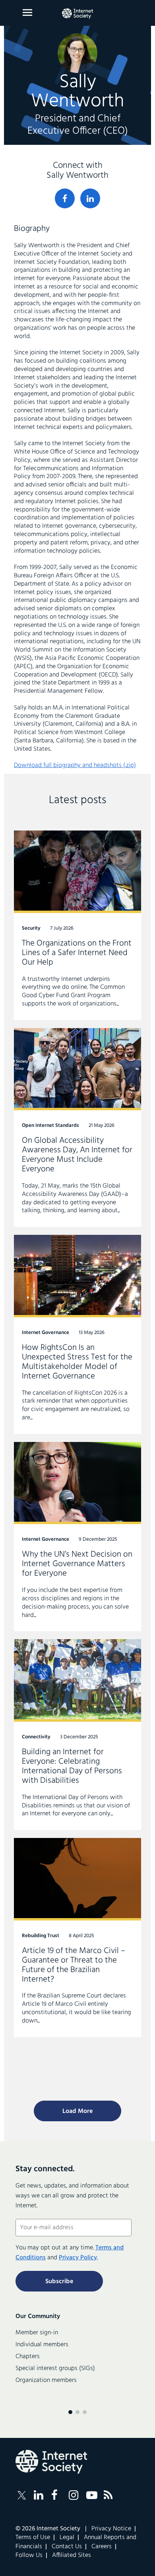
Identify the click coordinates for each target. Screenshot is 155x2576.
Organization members (46, 2380)
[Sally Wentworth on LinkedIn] (90, 198)
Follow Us (29, 2555)
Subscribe (59, 2282)
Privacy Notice (111, 2529)
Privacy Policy (78, 2258)
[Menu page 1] (70, 2412)
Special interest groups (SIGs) (55, 2368)
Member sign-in (37, 2333)
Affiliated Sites (72, 2555)
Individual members (42, 2345)
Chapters (28, 2357)
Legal (67, 2538)
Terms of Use (33, 2538)
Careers (102, 2547)
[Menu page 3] (85, 2412)
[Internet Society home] (77, 13)
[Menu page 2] (77, 2412)
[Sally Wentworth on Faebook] (65, 198)
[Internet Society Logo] (51, 2462)
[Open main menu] (27, 12)
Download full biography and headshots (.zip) (75, 765)
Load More (77, 2111)
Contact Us (67, 2547)
